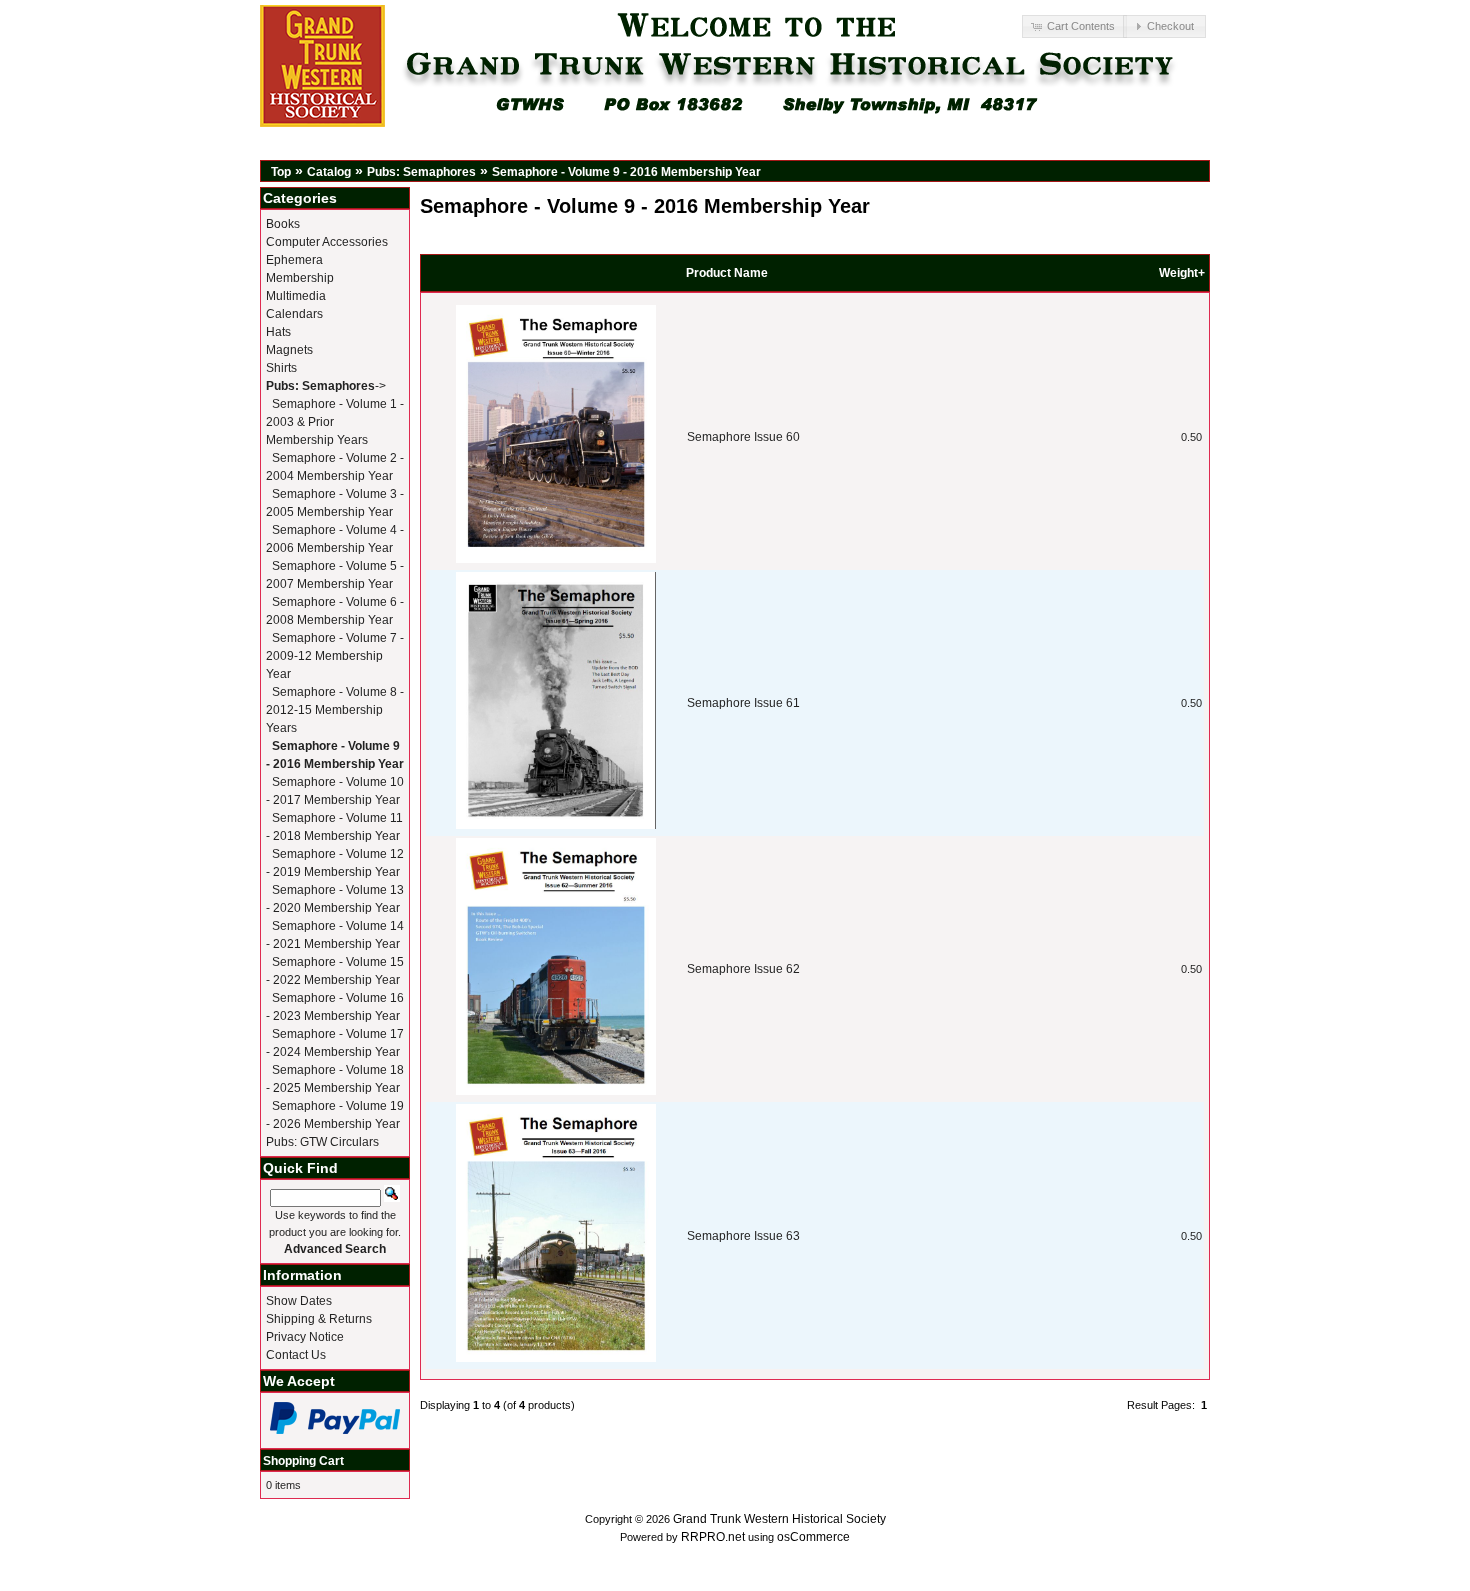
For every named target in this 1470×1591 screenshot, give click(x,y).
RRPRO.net (713, 1537)
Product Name (727, 273)
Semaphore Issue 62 (743, 969)
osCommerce (813, 1537)
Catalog (329, 172)
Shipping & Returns (319, 1319)
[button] (1074, 26)
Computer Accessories (327, 242)
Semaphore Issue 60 (743, 437)
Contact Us (296, 1355)
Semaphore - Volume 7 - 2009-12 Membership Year (335, 656)
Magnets (289, 350)
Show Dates (299, 1301)
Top (281, 172)
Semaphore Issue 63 (743, 1236)
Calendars (294, 314)
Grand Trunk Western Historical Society (779, 1519)
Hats (278, 332)
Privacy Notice (305, 1337)
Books (283, 224)
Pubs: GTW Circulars (322, 1142)
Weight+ (1182, 273)
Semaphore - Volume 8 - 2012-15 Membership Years (335, 710)
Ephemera (294, 260)
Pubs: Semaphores (421, 172)
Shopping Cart (303, 1461)
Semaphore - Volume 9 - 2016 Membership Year (626, 172)
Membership (300, 278)
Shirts (281, 368)
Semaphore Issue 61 (743, 703)
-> (326, 386)
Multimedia (296, 296)
